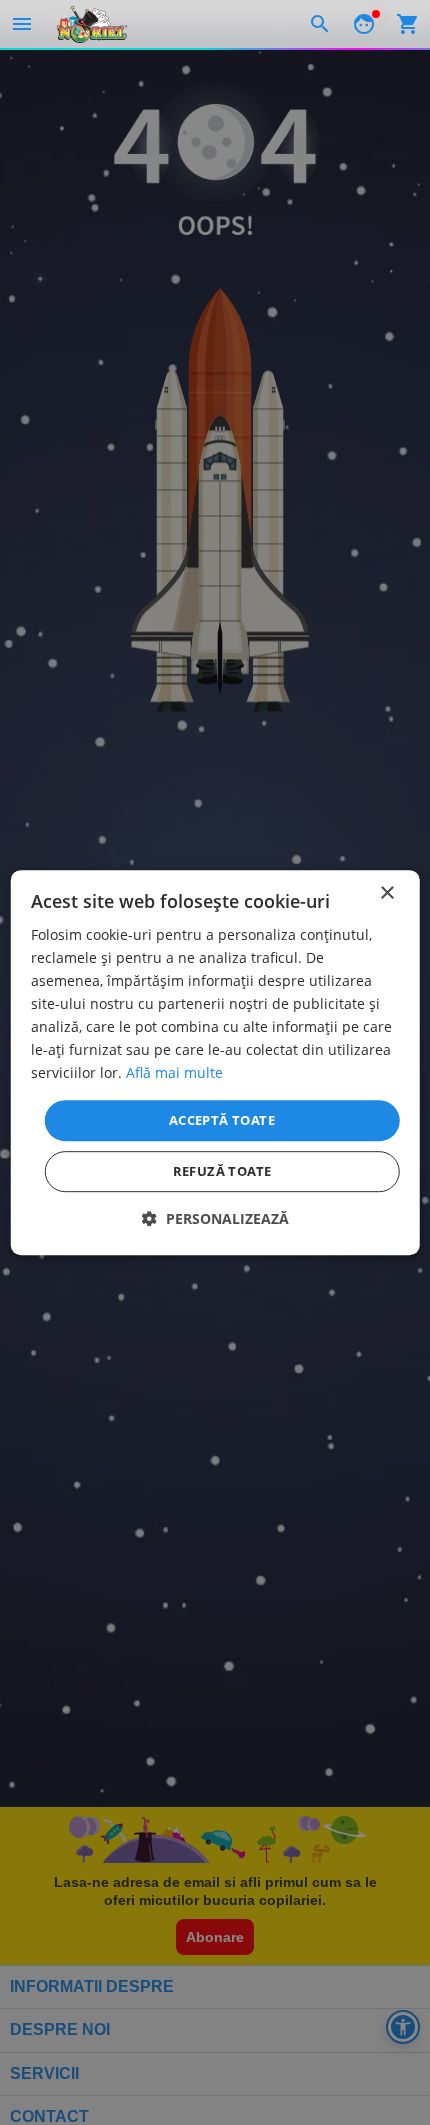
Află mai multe (174, 1073)
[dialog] (215, 1063)
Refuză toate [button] (222, 1171)
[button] (215, 1218)
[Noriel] (92, 24)
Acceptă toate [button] (222, 1120)
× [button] (386, 893)
